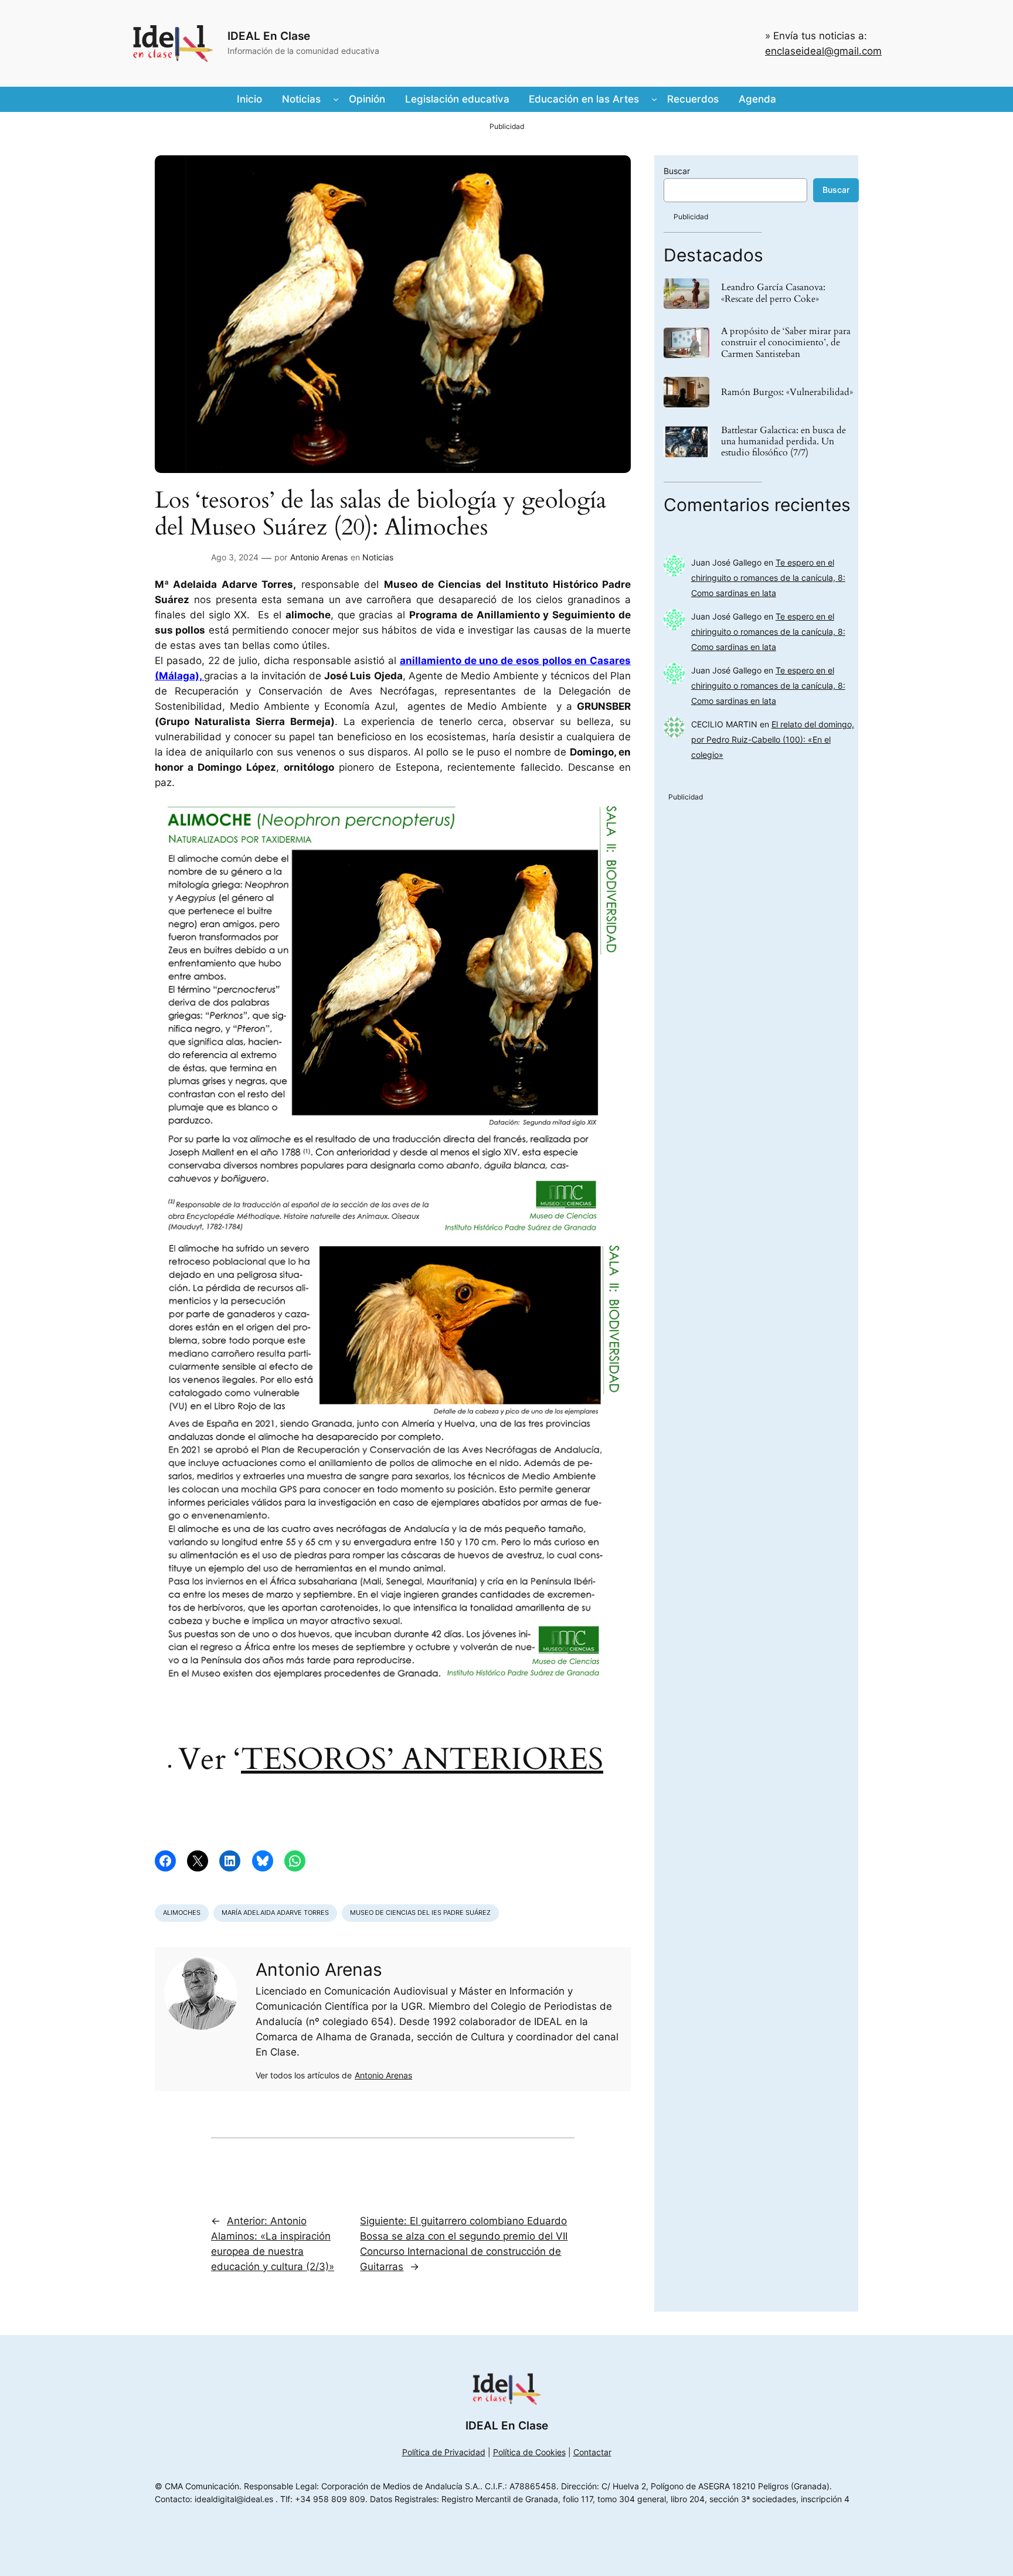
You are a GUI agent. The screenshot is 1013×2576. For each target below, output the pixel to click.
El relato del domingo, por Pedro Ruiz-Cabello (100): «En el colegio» (773, 739)
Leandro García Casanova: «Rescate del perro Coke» (773, 293)
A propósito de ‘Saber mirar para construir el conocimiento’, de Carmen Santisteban (786, 343)
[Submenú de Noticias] (336, 99)
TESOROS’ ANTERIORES (422, 1759)
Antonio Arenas (319, 557)
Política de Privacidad (444, 2452)
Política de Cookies (529, 2452)
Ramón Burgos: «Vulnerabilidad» (787, 392)
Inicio (249, 99)
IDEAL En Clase (269, 36)
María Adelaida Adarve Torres (275, 1913)
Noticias (378, 557)
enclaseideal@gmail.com (823, 51)
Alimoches (182, 1913)
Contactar (592, 2452)
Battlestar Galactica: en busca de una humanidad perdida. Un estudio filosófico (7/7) (783, 442)
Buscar (677, 171)
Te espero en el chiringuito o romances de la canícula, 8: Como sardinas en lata (768, 578)
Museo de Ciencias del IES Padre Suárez (420, 1913)
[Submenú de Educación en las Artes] (654, 99)
